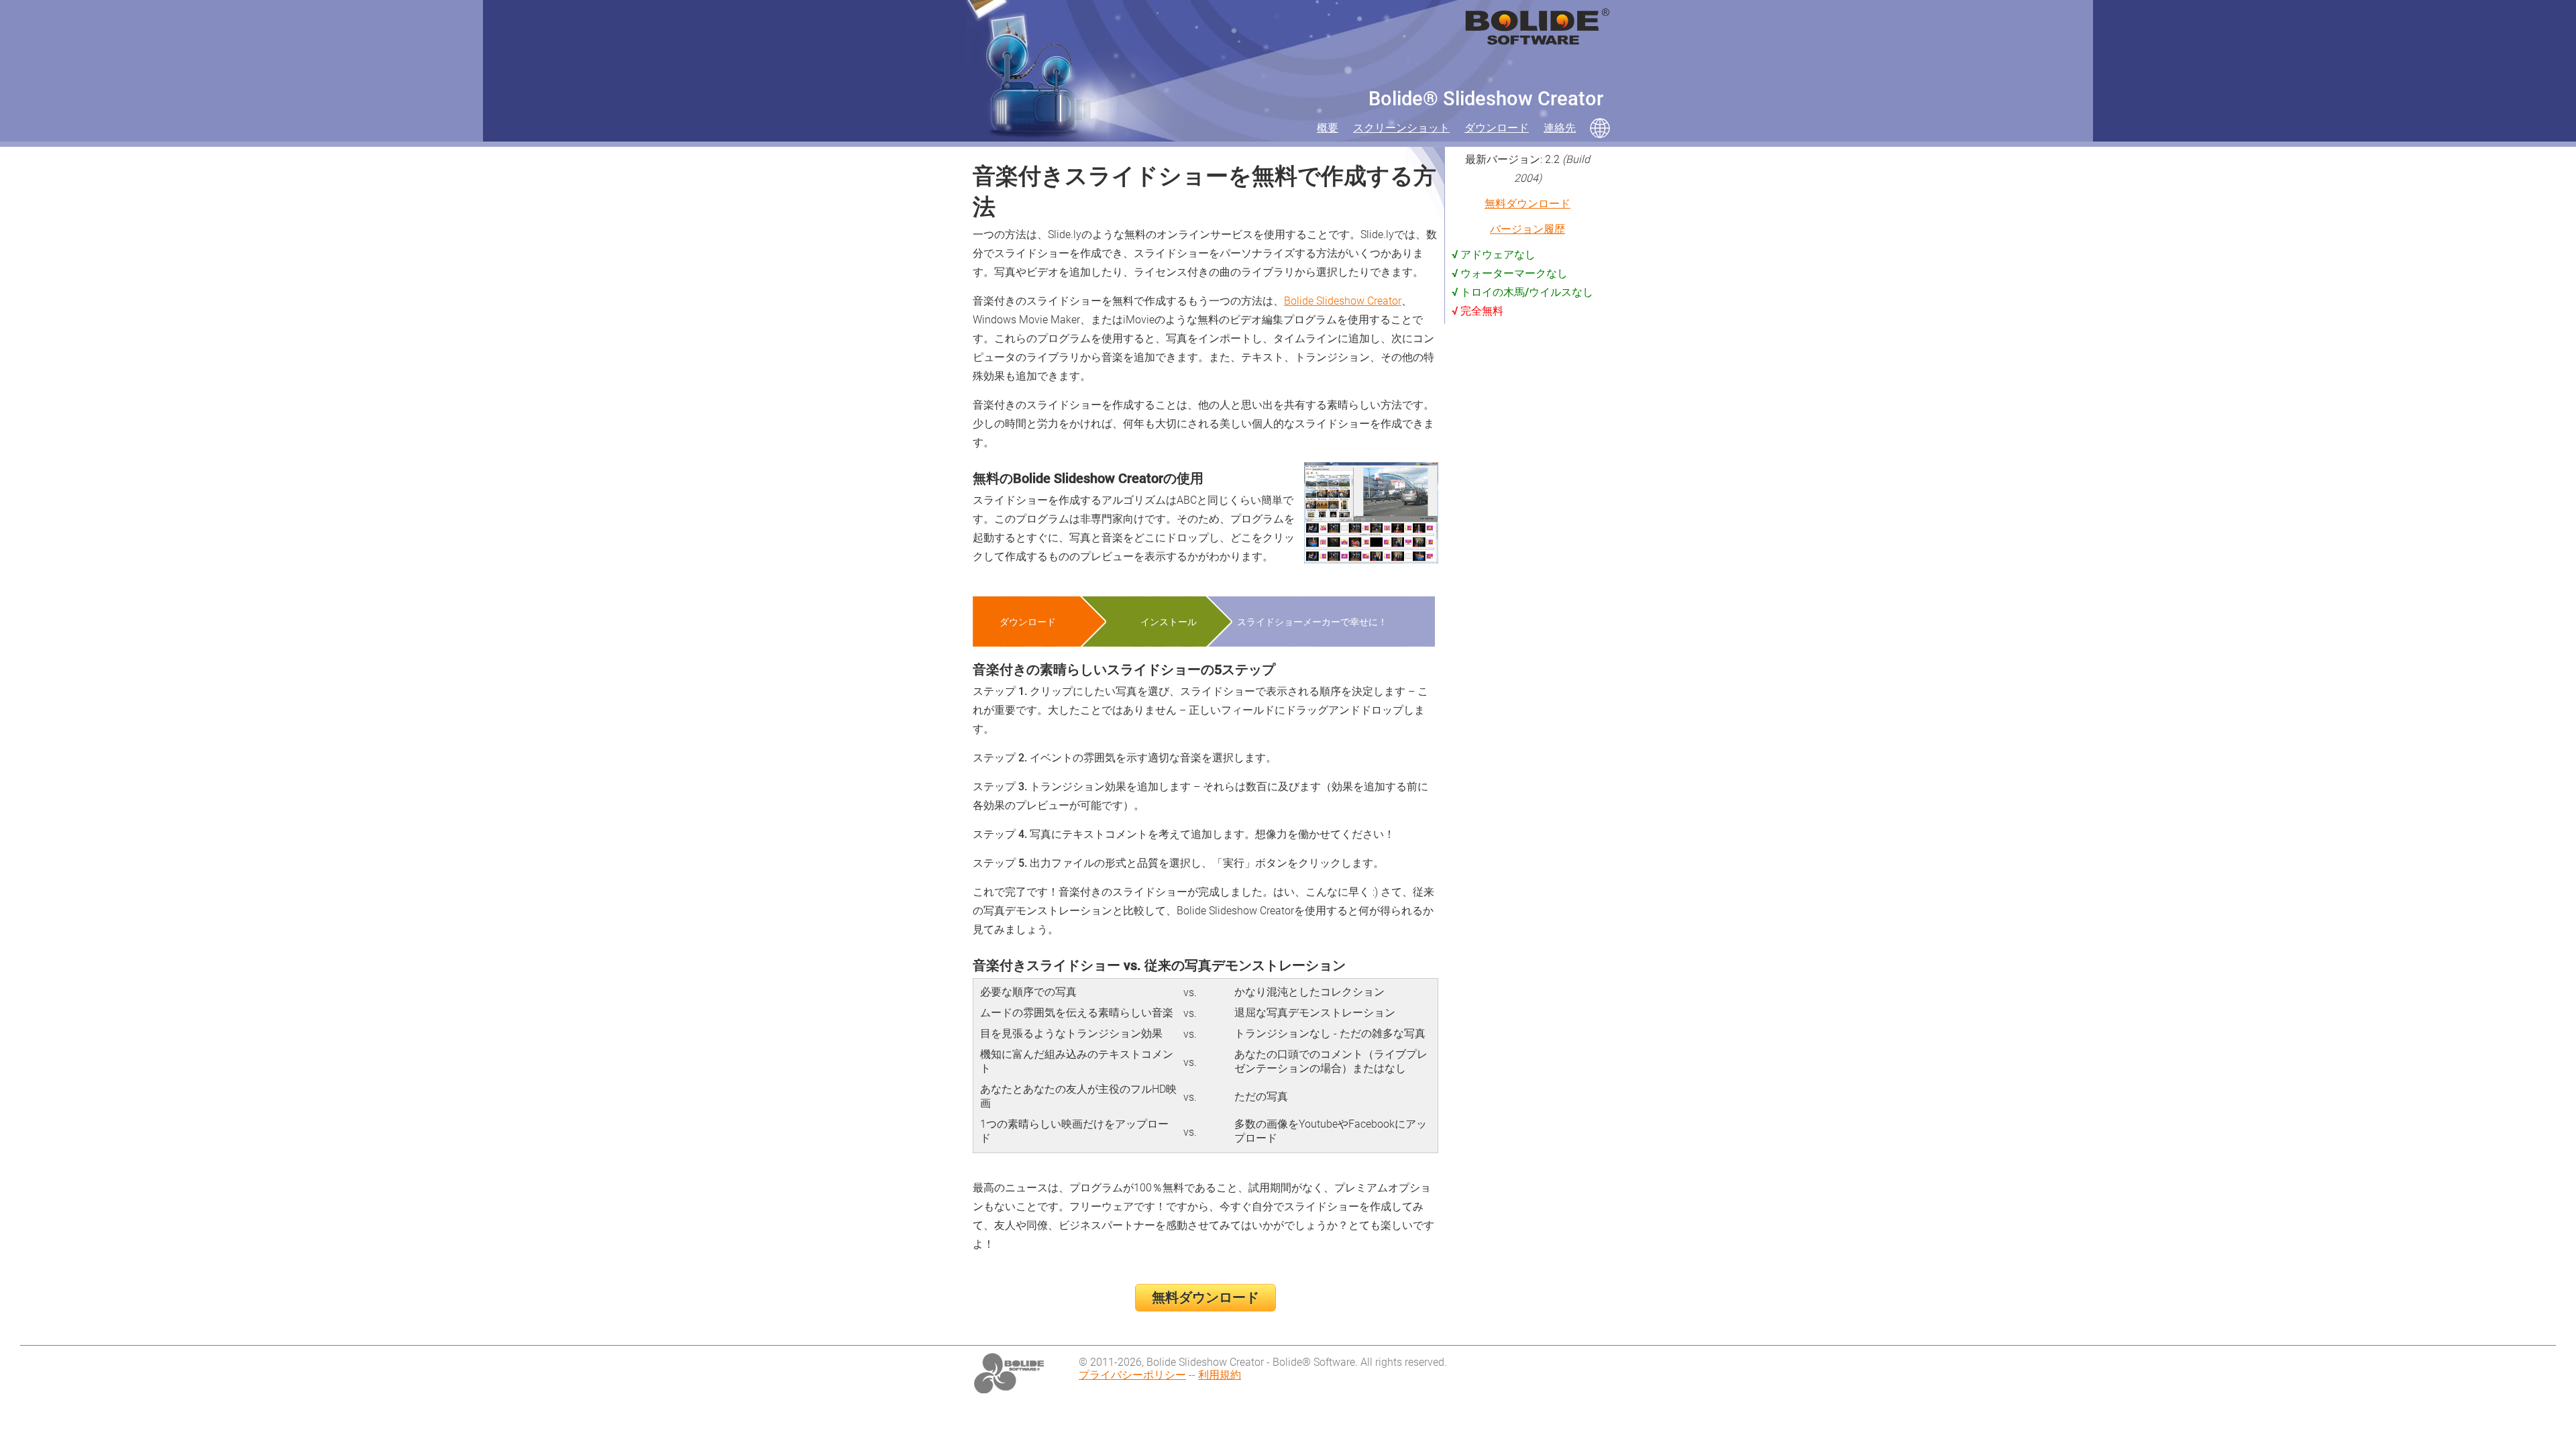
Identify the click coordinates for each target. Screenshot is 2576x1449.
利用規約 (1220, 1375)
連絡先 (1560, 128)
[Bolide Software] (1009, 1374)
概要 (1328, 128)
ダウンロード (1497, 128)
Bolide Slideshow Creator (1343, 301)
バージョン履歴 (1527, 229)
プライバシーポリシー (1132, 1375)
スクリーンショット (1401, 128)
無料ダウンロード (1205, 1297)
